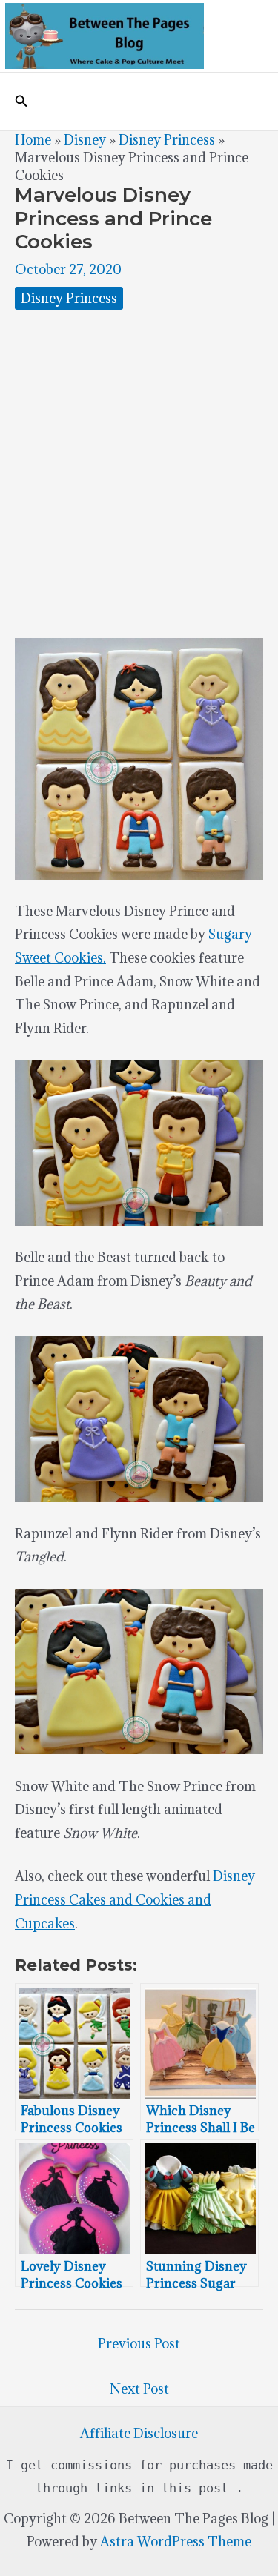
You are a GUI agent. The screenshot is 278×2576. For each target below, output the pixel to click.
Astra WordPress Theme (176, 2542)
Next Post (139, 2389)
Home (33, 140)
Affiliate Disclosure (139, 2433)
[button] (21, 102)
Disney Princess (167, 140)
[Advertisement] (139, 474)
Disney (85, 140)
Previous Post (139, 2344)
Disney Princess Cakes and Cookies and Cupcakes (135, 1899)
